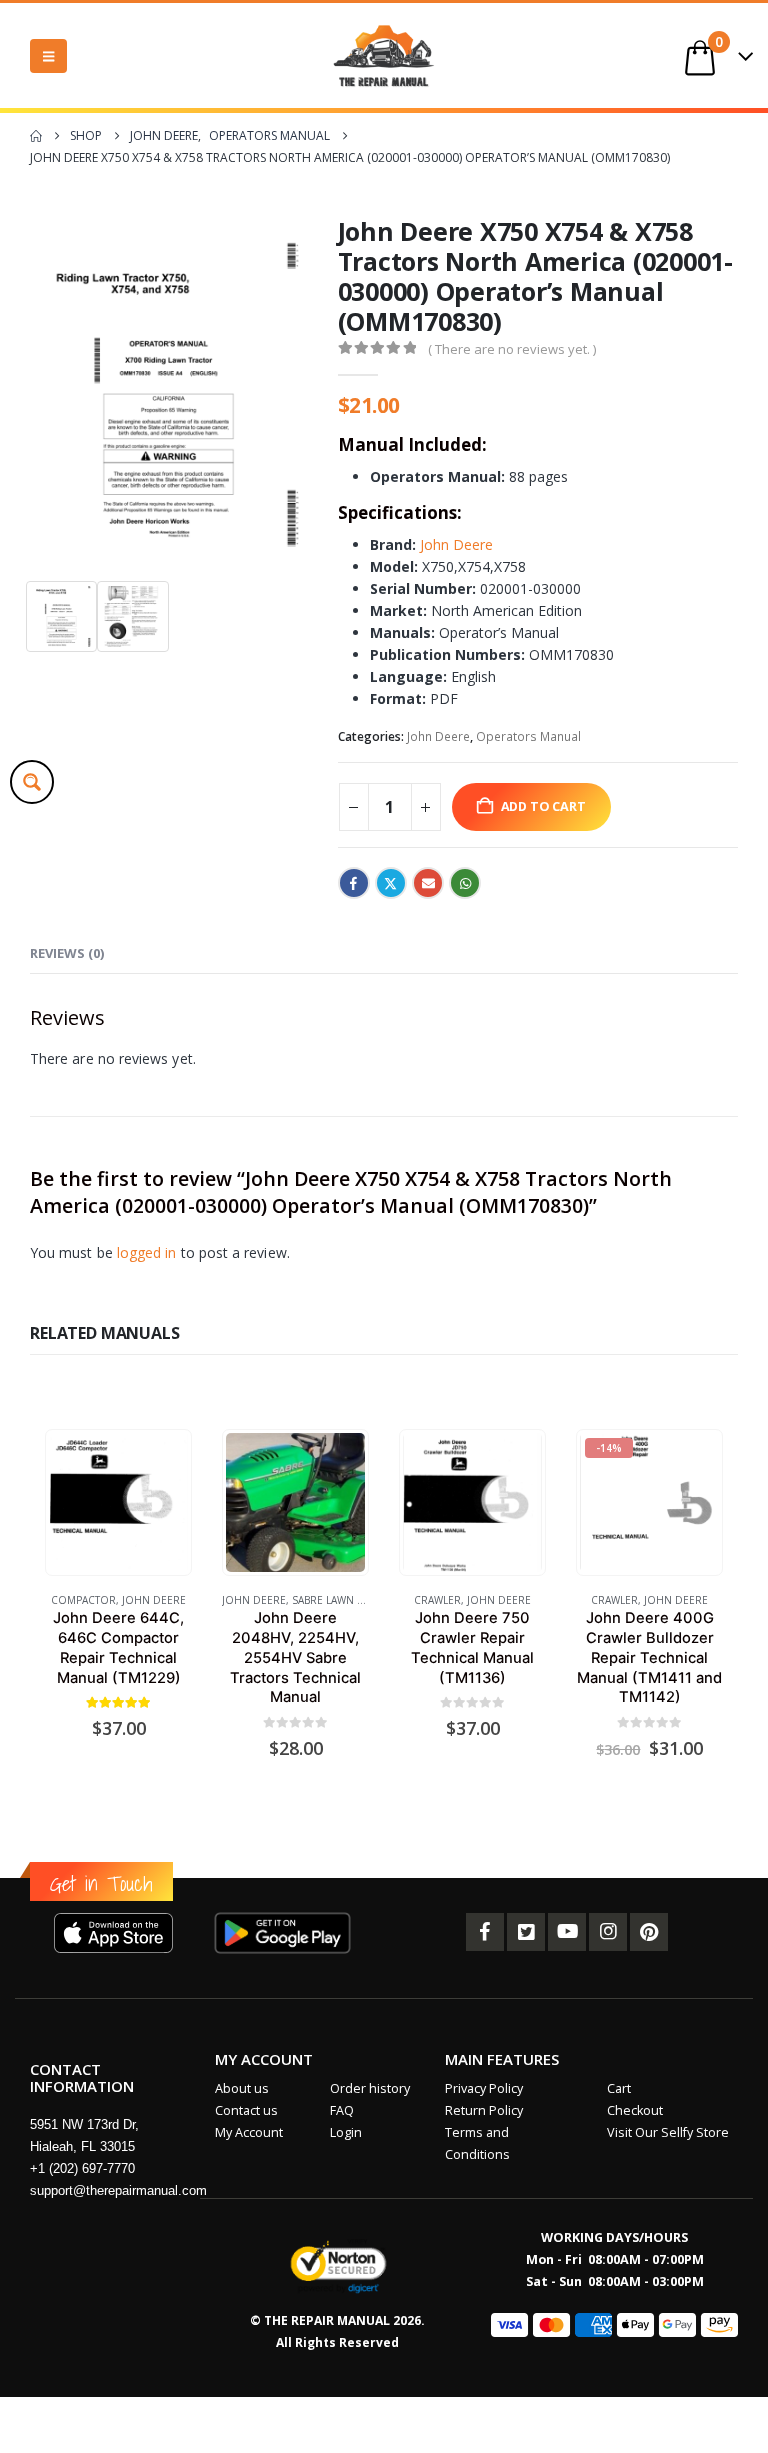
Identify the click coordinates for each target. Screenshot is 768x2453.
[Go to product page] (118, 1502)
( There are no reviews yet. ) (512, 349)
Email (428, 883)
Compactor (83, 1600)
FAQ (342, 2110)
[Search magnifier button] (32, 782)
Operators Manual (528, 736)
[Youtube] (567, 1932)
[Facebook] (485, 1932)
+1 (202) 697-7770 (82, 2168)
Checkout (635, 2110)
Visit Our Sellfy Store (668, 2132)
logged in (147, 1252)
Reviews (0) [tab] (67, 953)
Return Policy (484, 2110)
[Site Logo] (384, 55)
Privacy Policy (484, 2088)
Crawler (437, 1600)
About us (242, 2088)
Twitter (391, 883)
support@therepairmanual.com (118, 2190)
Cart (619, 2088)
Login (346, 2132)
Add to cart (543, 806)
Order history (370, 2088)
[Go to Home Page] (36, 136)
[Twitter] (526, 1932)
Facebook (354, 883)
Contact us (246, 2110)
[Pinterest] (649, 1932)
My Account (249, 2132)
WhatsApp (465, 883)
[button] (48, 56)
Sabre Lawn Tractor (347, 1600)
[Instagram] (608, 1932)
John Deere (456, 544)
